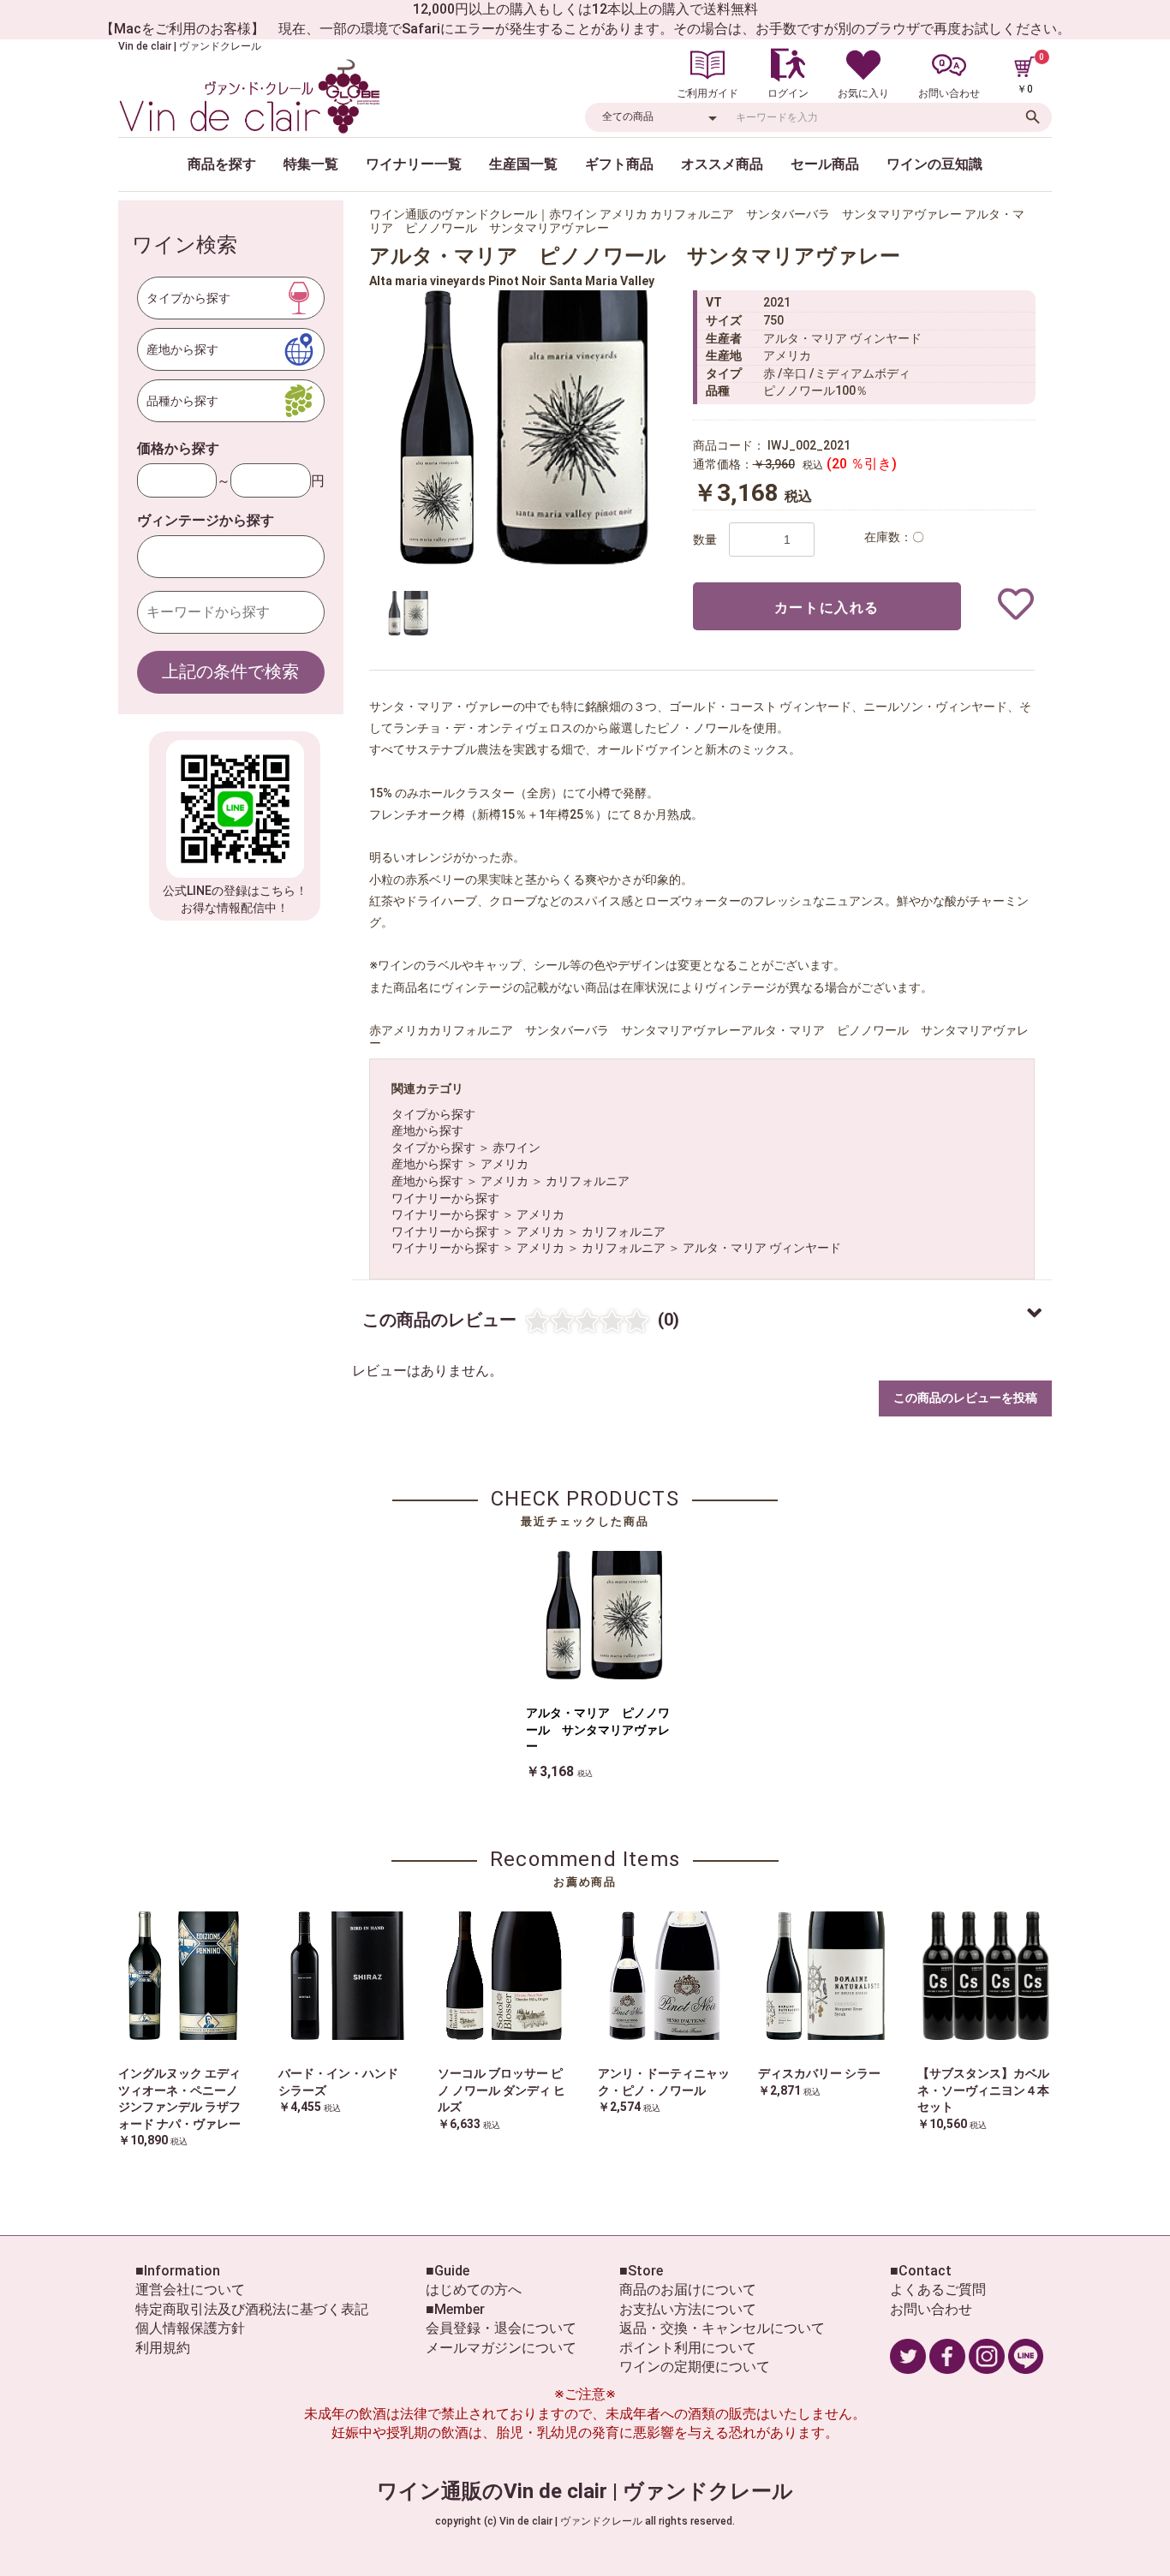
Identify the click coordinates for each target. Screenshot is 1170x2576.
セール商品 (825, 164)
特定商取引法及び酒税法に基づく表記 (252, 2309)
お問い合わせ (931, 2309)
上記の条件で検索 (230, 671)
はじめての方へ (474, 2290)
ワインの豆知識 (934, 164)
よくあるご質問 (938, 2290)
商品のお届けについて (688, 2290)
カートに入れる (827, 608)
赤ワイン (516, 1148)
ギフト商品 (619, 164)
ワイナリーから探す (445, 1198)
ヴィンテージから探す (206, 520)
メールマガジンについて (501, 2348)
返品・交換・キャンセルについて (722, 2328)
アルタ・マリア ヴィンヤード (762, 1248)
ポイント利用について (688, 2348)
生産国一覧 (523, 164)
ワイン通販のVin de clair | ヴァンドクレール (585, 2491)
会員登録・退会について (501, 2328)
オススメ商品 (722, 164)
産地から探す (427, 1130)
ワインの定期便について (695, 2367)
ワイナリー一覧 (414, 164)
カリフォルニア (588, 1181)
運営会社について (190, 2290)
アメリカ (504, 1164)
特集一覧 (311, 164)
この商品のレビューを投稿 (965, 1398)
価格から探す (178, 448)
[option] (523, 427)
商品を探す (222, 164)
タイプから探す (433, 1114)
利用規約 (163, 2348)
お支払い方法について (688, 2309)
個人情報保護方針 (190, 2328)
